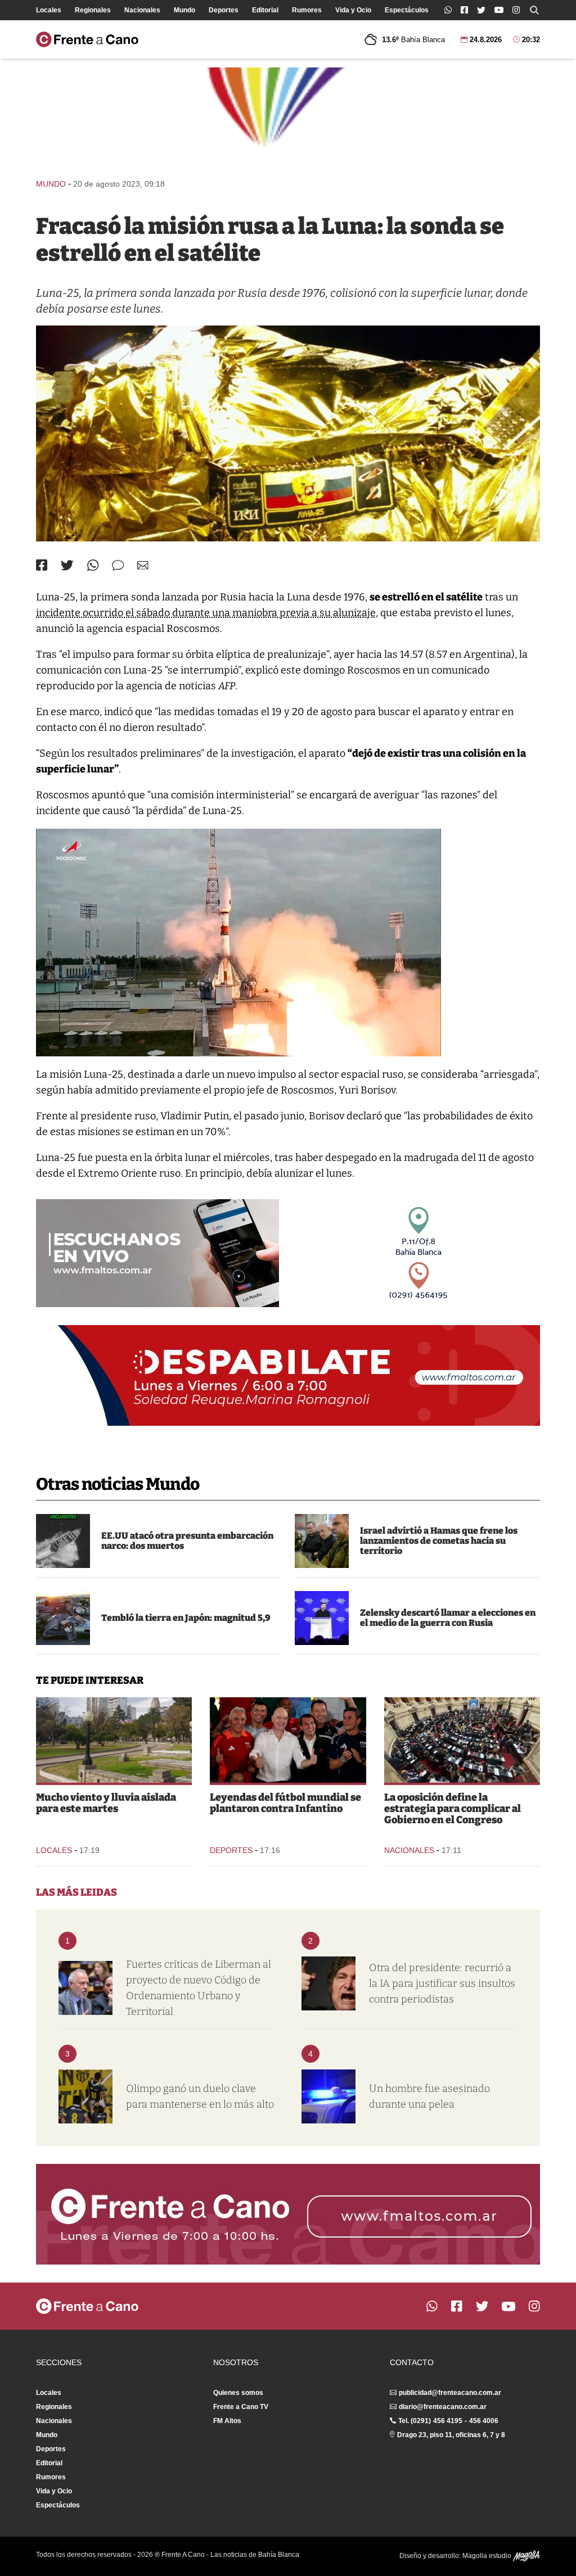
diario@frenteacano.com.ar (443, 2407)
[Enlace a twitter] (481, 10)
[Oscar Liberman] (85, 1988)
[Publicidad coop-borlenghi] (288, 118)
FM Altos (227, 2421)
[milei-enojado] (328, 1983)
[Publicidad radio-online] (157, 1253)
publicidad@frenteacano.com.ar (450, 2393)
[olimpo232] (85, 2096)
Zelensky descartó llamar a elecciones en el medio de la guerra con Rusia (448, 1618)
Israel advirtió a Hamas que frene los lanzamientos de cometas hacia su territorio (439, 1541)
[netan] (322, 1541)
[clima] (114, 1740)
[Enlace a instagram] (516, 10)
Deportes (224, 10)
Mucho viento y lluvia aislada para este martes (106, 1803)
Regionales (93, 10)
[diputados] (462, 1740)
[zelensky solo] (322, 1618)
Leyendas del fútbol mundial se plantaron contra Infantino (285, 1803)
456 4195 (448, 2421)
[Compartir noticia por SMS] (118, 565)
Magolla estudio (488, 2556)
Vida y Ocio (353, 10)
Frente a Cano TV (241, 2407)
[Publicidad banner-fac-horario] (288, 2214)
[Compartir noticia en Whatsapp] (93, 565)
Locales (49, 10)
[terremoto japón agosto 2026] (63, 1618)
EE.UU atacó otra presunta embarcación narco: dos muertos (187, 1541)
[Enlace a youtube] (499, 10)
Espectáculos (407, 10)
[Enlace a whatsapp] (448, 10)
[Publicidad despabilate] (288, 1375)
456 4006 (484, 2421)
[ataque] (63, 1541)
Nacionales (142, 10)
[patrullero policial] (328, 2096)
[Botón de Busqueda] (534, 10)
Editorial (265, 10)
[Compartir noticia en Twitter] (67, 565)
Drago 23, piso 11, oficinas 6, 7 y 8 (451, 2435)
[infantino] (288, 1740)
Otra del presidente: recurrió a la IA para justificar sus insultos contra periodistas (442, 1983)
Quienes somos (238, 2393)
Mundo (184, 10)
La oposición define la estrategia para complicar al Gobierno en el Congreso (453, 1809)
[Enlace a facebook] (464, 10)
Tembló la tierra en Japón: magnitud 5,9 (186, 1618)
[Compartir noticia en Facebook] (42, 565)
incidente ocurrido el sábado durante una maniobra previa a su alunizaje (206, 613)
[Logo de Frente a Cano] (87, 39)
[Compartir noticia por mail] (143, 565)
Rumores (307, 10)
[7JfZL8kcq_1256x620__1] (288, 433)
